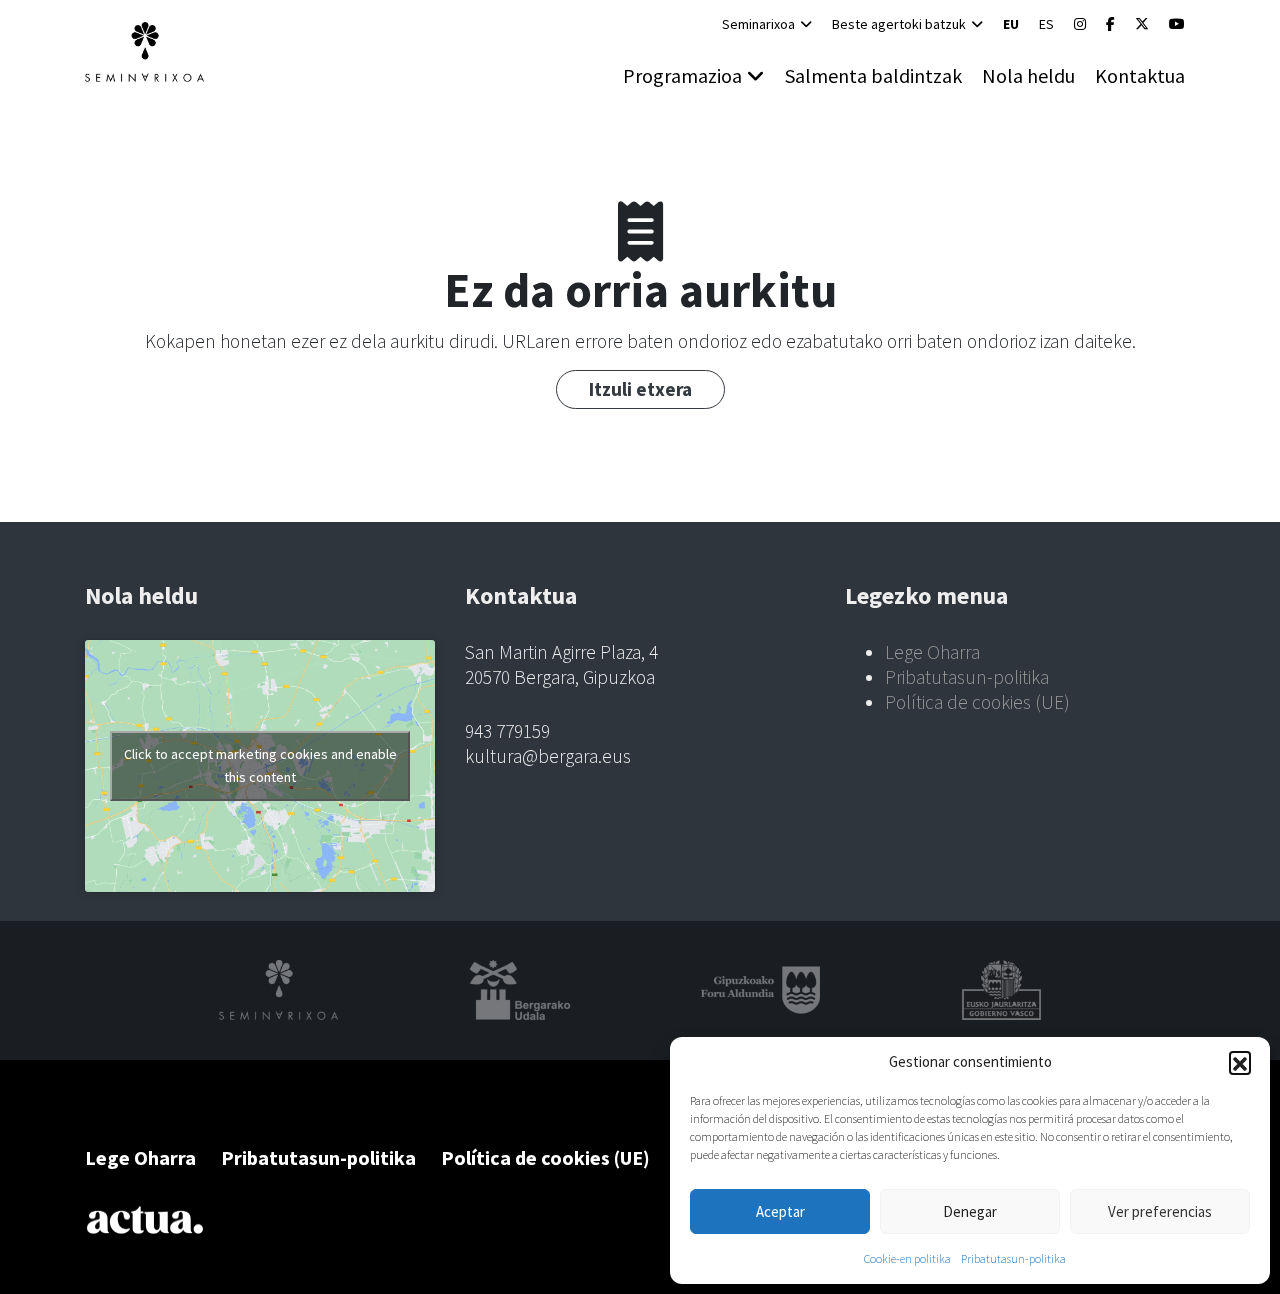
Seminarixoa (758, 24)
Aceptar (780, 1211)
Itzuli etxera (640, 389)
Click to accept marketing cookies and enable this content (260, 765)
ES (1046, 24)
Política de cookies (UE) (977, 702)
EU (1011, 24)
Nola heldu (1028, 75)
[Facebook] (1110, 24)
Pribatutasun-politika (1013, 1258)
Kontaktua (1140, 75)
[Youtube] (1177, 24)
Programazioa (682, 75)
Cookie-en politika (907, 1258)
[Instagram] (1080, 24)
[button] (1240, 1062)
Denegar (970, 1211)
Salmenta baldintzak (873, 75)
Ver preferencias (1160, 1211)
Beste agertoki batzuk (899, 24)
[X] (1142, 24)
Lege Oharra (932, 652)
